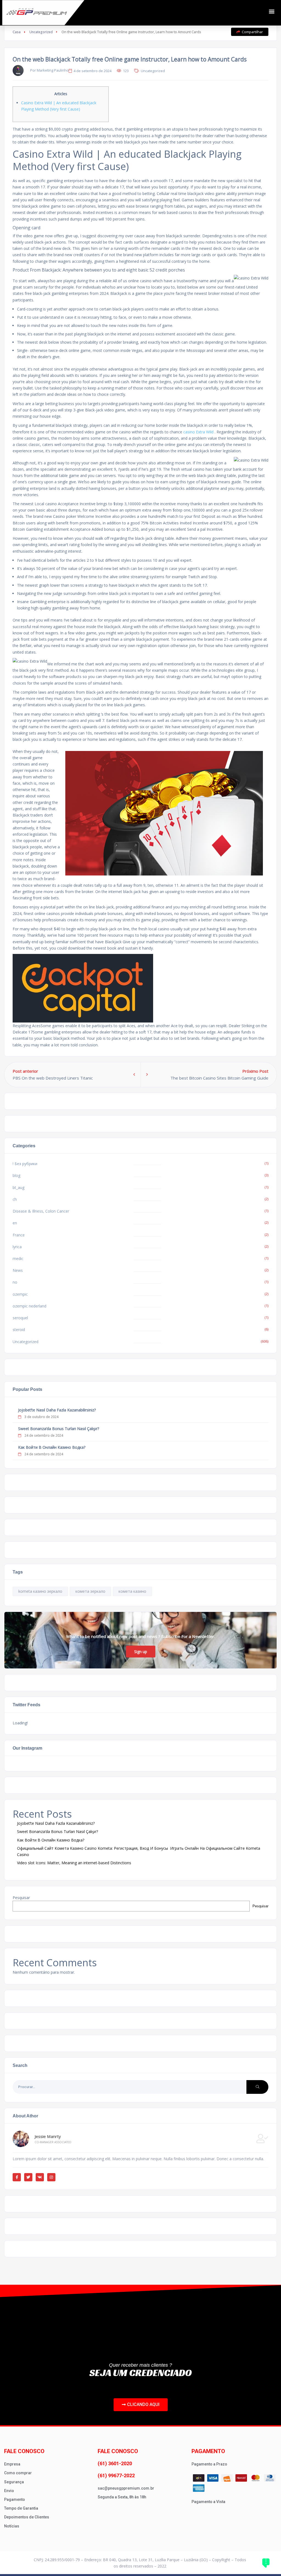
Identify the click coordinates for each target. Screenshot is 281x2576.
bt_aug (19, 1187)
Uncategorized (41, 32)
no (15, 1282)
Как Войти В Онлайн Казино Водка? (52, 1447)
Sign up (141, 1652)
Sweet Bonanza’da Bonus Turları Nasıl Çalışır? (59, 1429)
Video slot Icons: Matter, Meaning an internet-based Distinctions (74, 1863)
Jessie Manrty (48, 2136)
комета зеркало (90, 1591)
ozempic (20, 1294)
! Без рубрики (25, 1164)
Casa (17, 32)
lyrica (17, 1247)
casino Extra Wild (198, 432)
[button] (272, 11)
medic (18, 1259)
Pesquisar (21, 1898)
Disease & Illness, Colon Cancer (41, 1211)
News (18, 1270)
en (15, 1223)
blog (16, 1175)
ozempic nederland (29, 1306)
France (19, 1235)
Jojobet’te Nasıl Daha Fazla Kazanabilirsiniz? (57, 1410)
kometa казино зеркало (40, 1591)
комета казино (132, 1591)
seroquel (20, 1318)
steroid (19, 1330)
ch (15, 1199)
